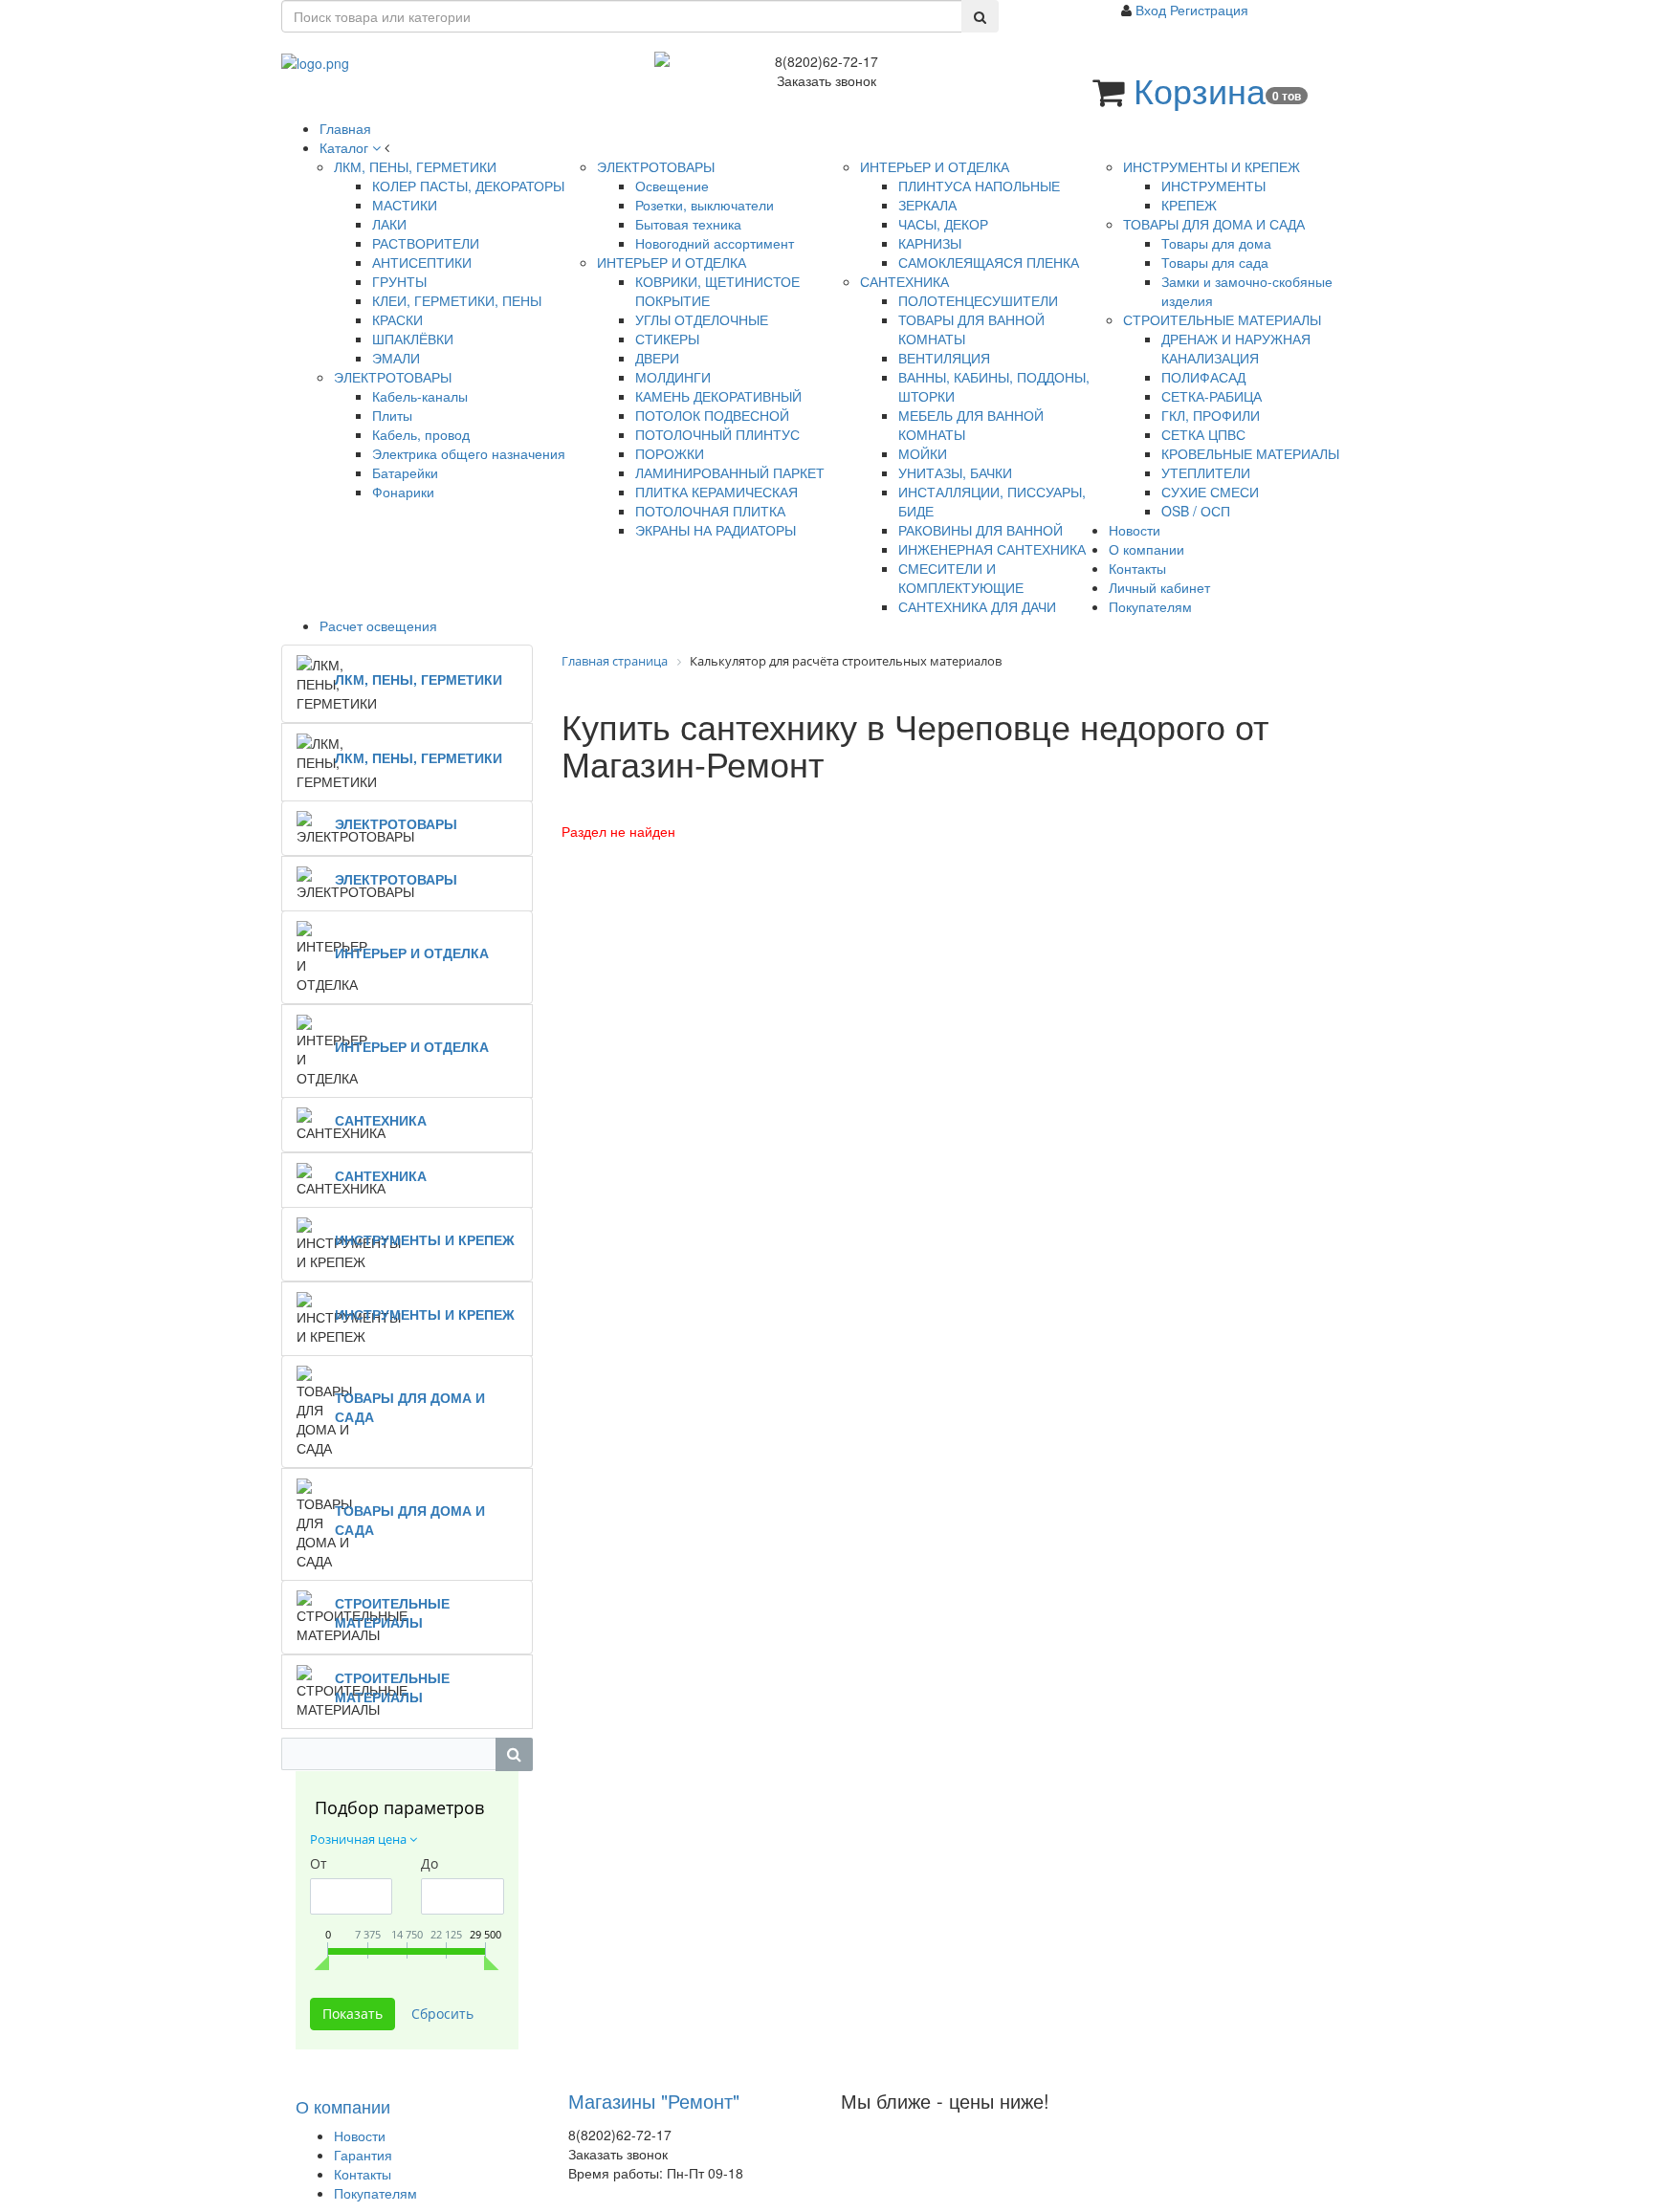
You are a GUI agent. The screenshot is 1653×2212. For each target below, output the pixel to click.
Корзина (1200, 89)
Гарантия (363, 2155)
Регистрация (1209, 10)
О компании (343, 2106)
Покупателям (375, 2193)
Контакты (363, 2174)
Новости (360, 2135)
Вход (1153, 10)
